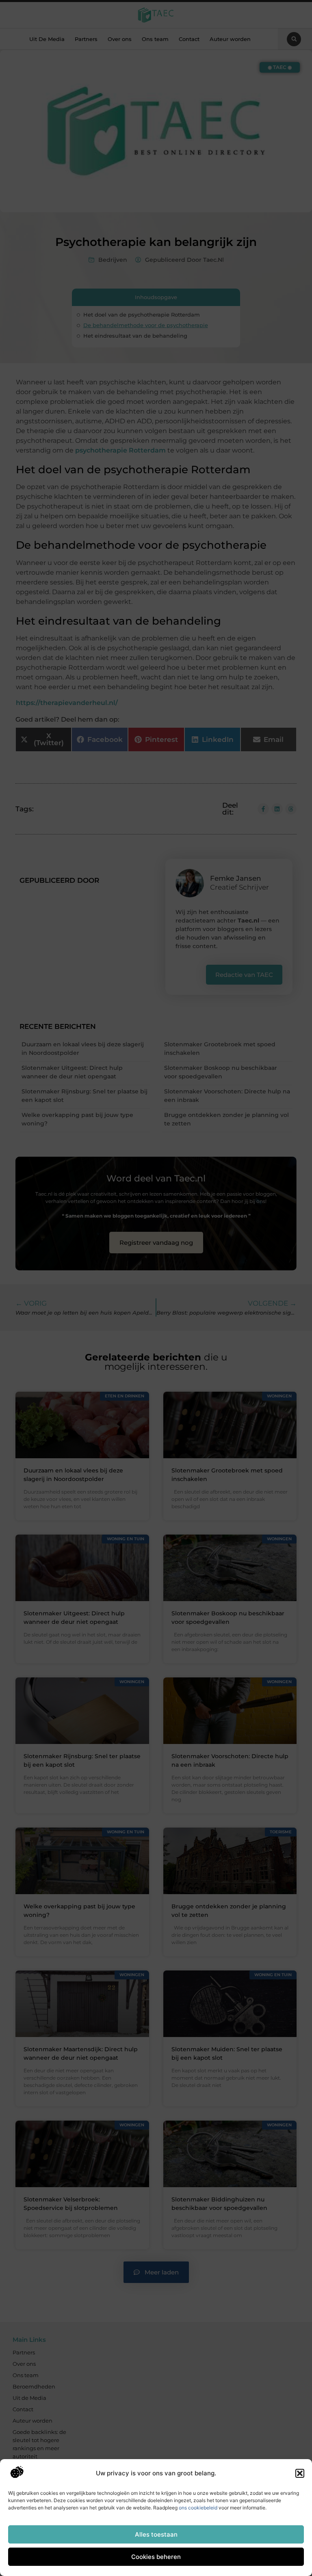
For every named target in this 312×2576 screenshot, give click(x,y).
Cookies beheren (156, 2557)
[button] (300, 2473)
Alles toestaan (156, 2534)
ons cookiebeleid (198, 2508)
